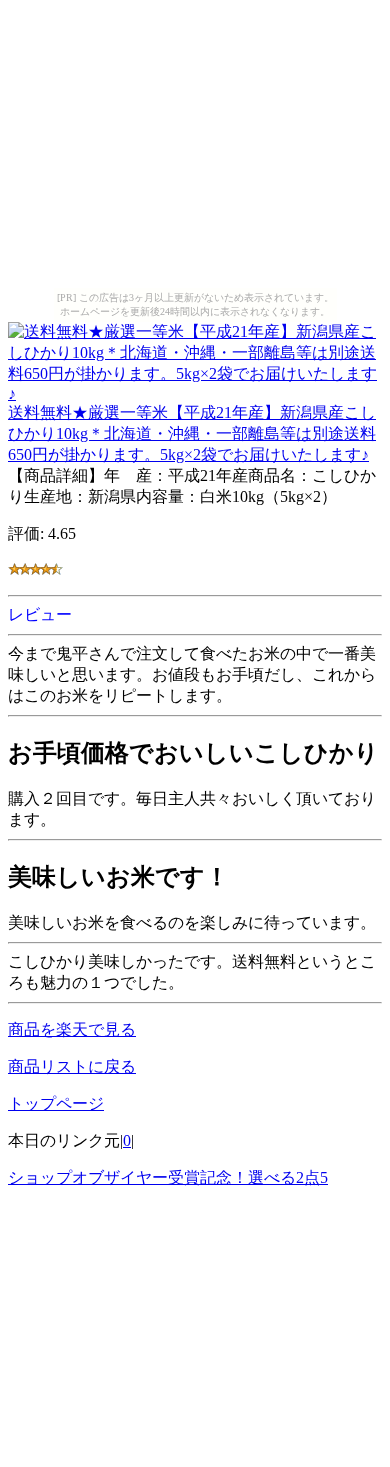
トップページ (56, 1103)
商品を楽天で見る (72, 1029)
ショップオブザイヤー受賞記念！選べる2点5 (168, 1177)
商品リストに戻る (72, 1066)
